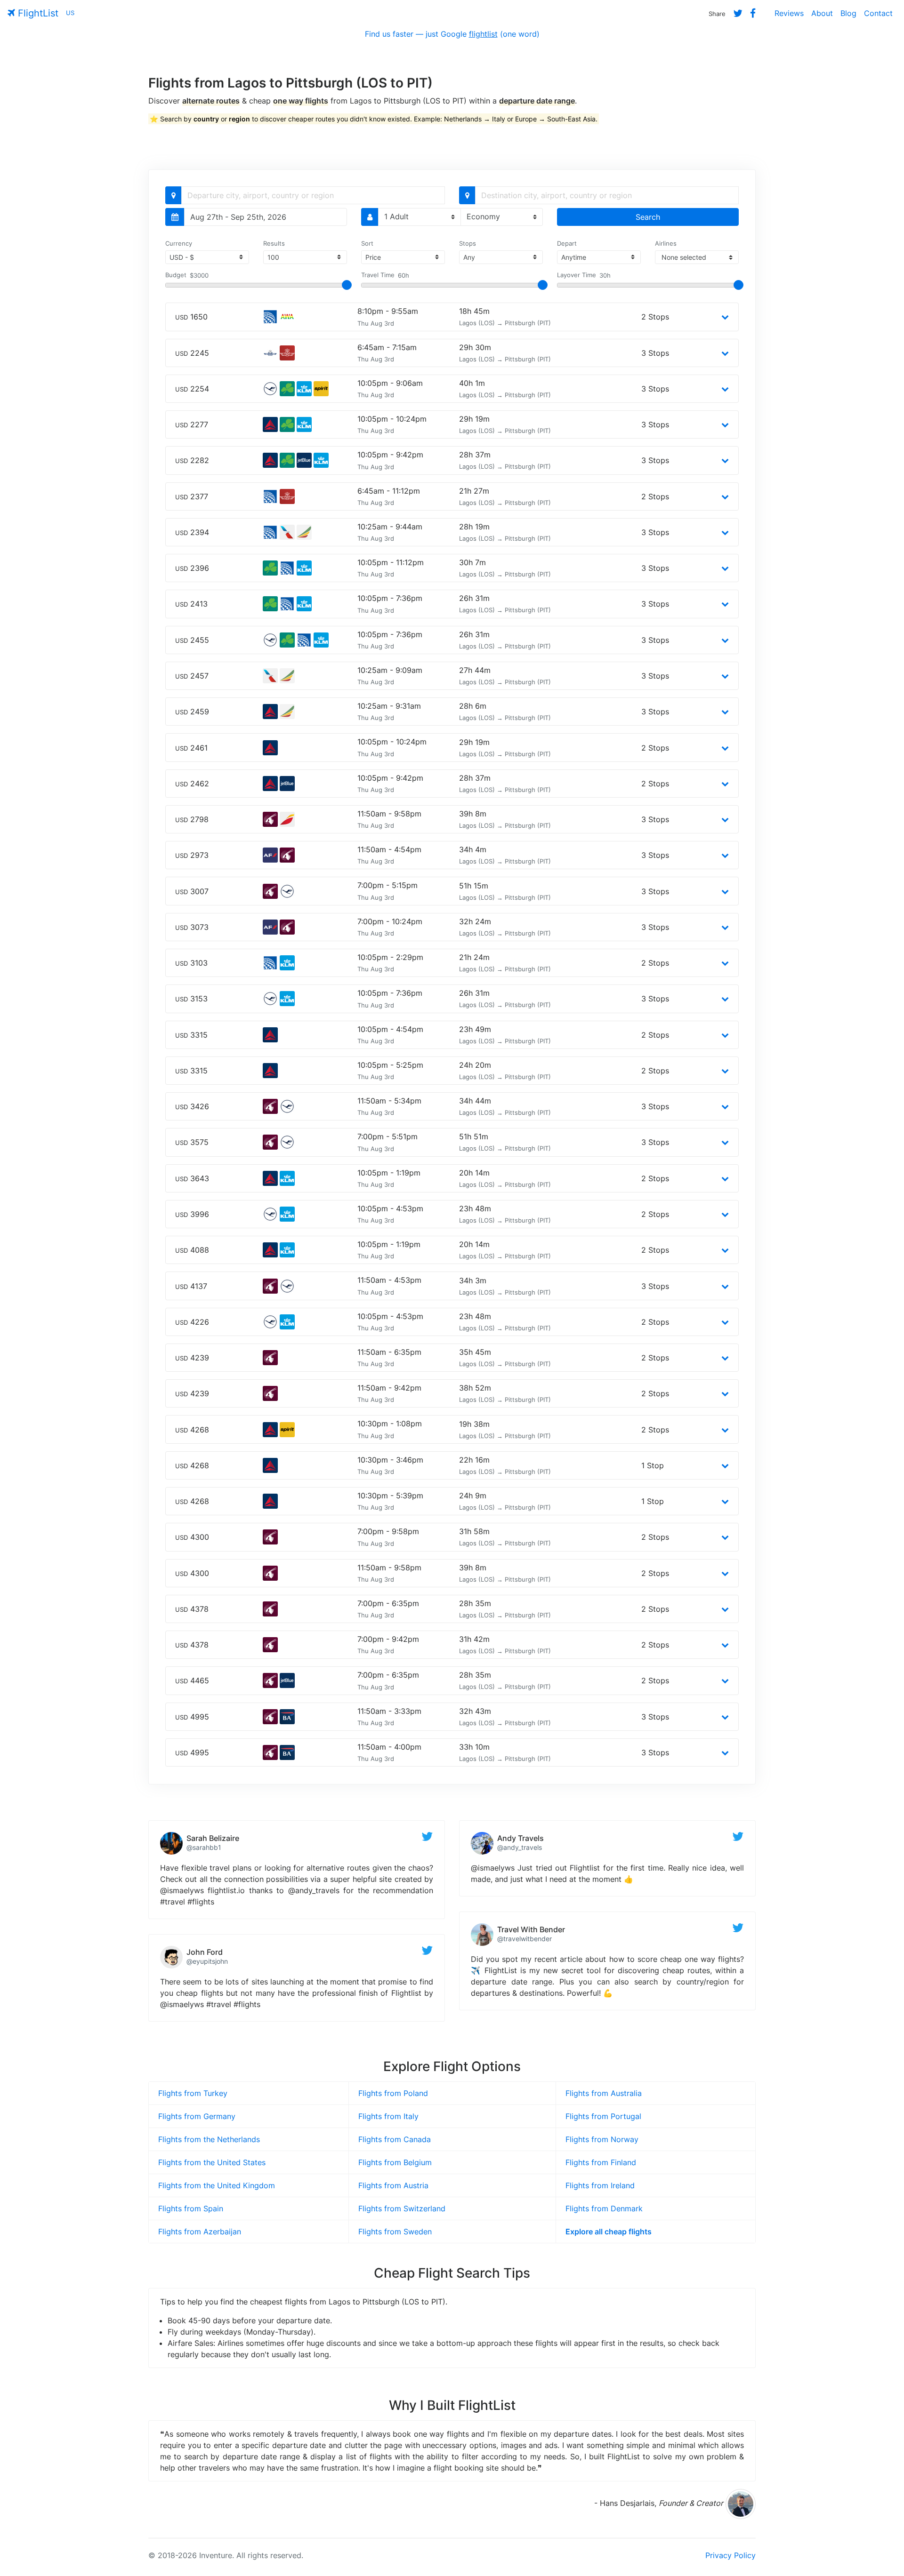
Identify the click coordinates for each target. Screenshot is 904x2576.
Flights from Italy (388, 2116)
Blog (848, 13)
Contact (878, 13)
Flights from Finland (601, 2162)
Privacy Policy (730, 2555)
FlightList (37, 13)
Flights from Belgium (395, 2162)
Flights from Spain (191, 2208)
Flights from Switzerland (402, 2208)
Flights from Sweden (395, 2232)
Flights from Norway (602, 2139)
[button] (725, 317)
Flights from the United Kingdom (217, 2185)
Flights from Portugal (603, 2116)
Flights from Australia (604, 2093)
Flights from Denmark (604, 2208)
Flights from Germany (197, 2116)
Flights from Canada (395, 2139)
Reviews (789, 13)
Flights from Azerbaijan (200, 2232)
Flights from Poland (393, 2093)
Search (648, 217)
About (822, 13)
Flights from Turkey (193, 2093)
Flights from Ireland (600, 2185)
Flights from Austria (393, 2185)
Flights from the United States (212, 2162)
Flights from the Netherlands (209, 2139)
